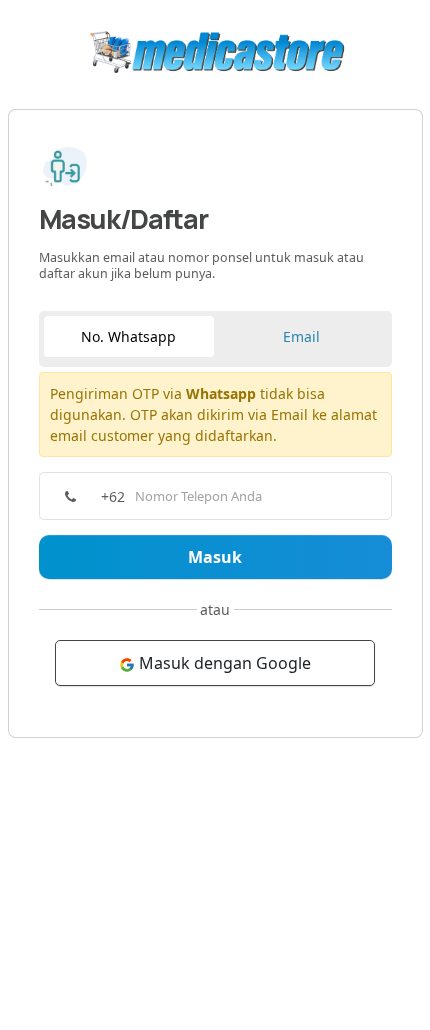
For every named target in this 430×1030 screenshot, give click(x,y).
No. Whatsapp (128, 336)
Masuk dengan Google (223, 663)
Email (301, 336)
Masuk (215, 557)
